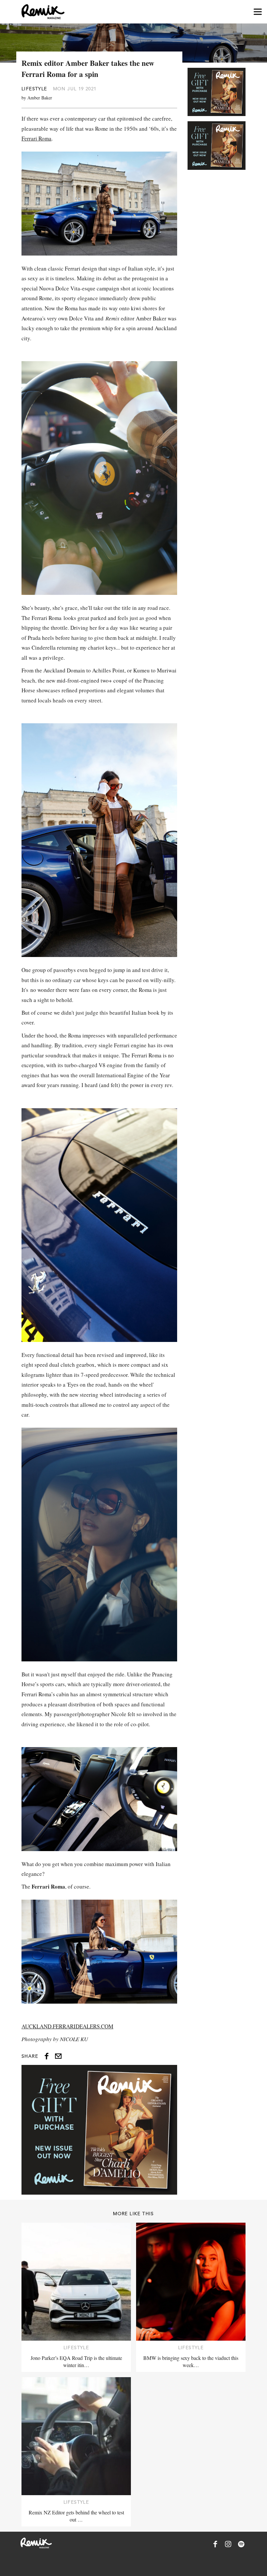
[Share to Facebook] (47, 2056)
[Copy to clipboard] (58, 2056)
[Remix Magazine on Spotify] (241, 2544)
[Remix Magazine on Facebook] (215, 2544)
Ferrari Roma (36, 138)
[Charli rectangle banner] (99, 2130)
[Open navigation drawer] (258, 12)
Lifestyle (34, 89)
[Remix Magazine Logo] (43, 12)
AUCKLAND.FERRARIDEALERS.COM (67, 2026)
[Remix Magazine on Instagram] (228, 2544)
